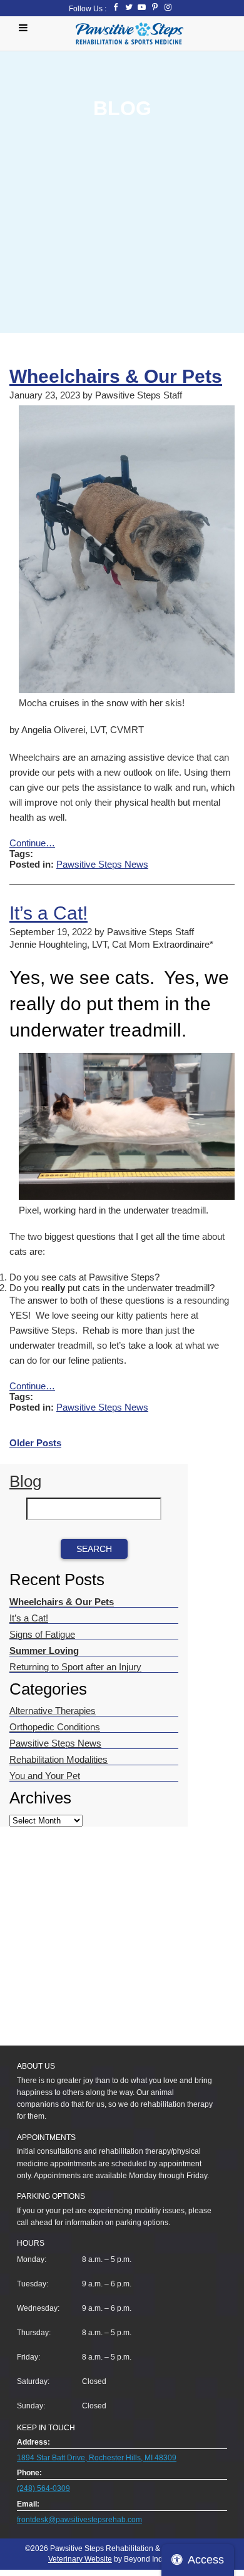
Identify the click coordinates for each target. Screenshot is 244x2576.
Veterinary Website (80, 2559)
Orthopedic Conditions (55, 1727)
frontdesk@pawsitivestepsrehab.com (79, 2520)
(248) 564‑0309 (43, 2488)
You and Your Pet (45, 1776)
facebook (115, 7)
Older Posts (35, 1443)
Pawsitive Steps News (102, 864)
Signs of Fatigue (42, 1634)
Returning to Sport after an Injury (75, 1667)
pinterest (155, 7)
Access (206, 2560)
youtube (142, 7)
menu (26, 28)
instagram (168, 7)
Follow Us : (88, 9)
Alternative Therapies (53, 1711)
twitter (129, 7)
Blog (25, 1481)
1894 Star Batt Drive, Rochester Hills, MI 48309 (97, 2458)
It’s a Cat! (48, 913)
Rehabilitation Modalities (58, 1759)
